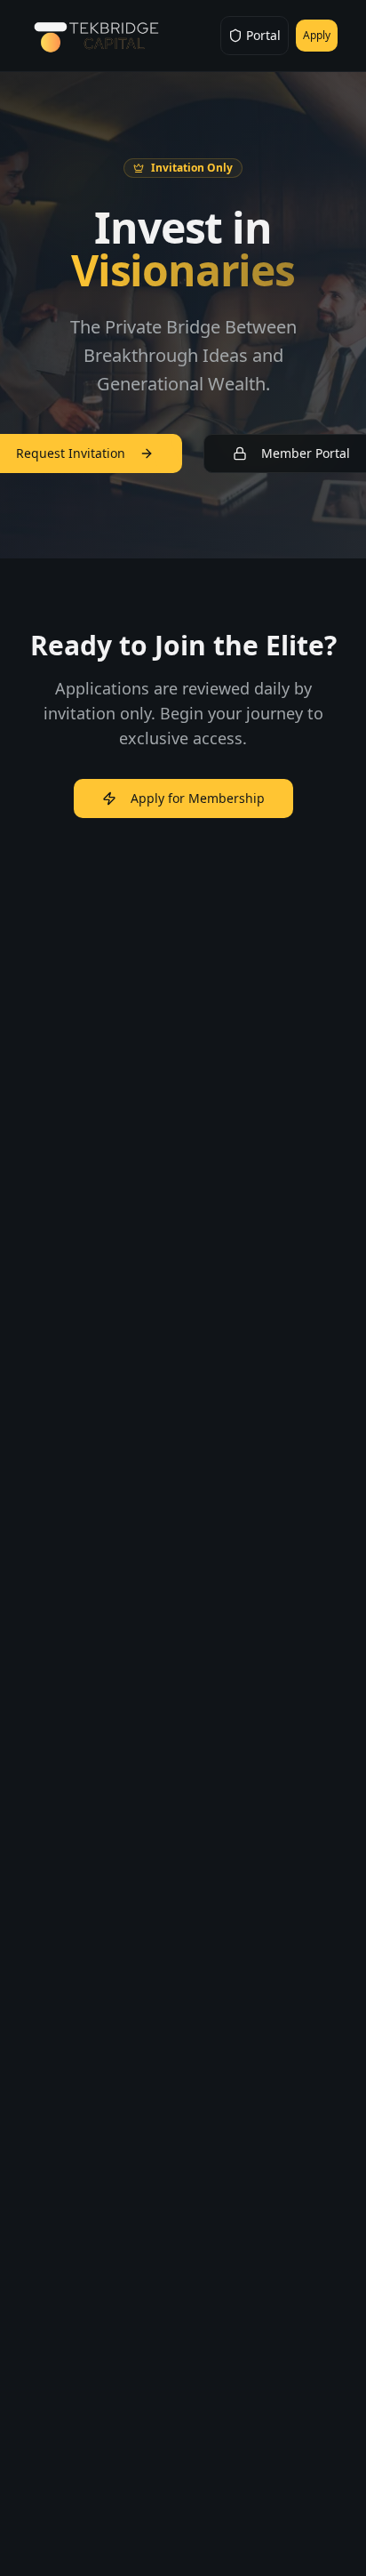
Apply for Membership (198, 798)
